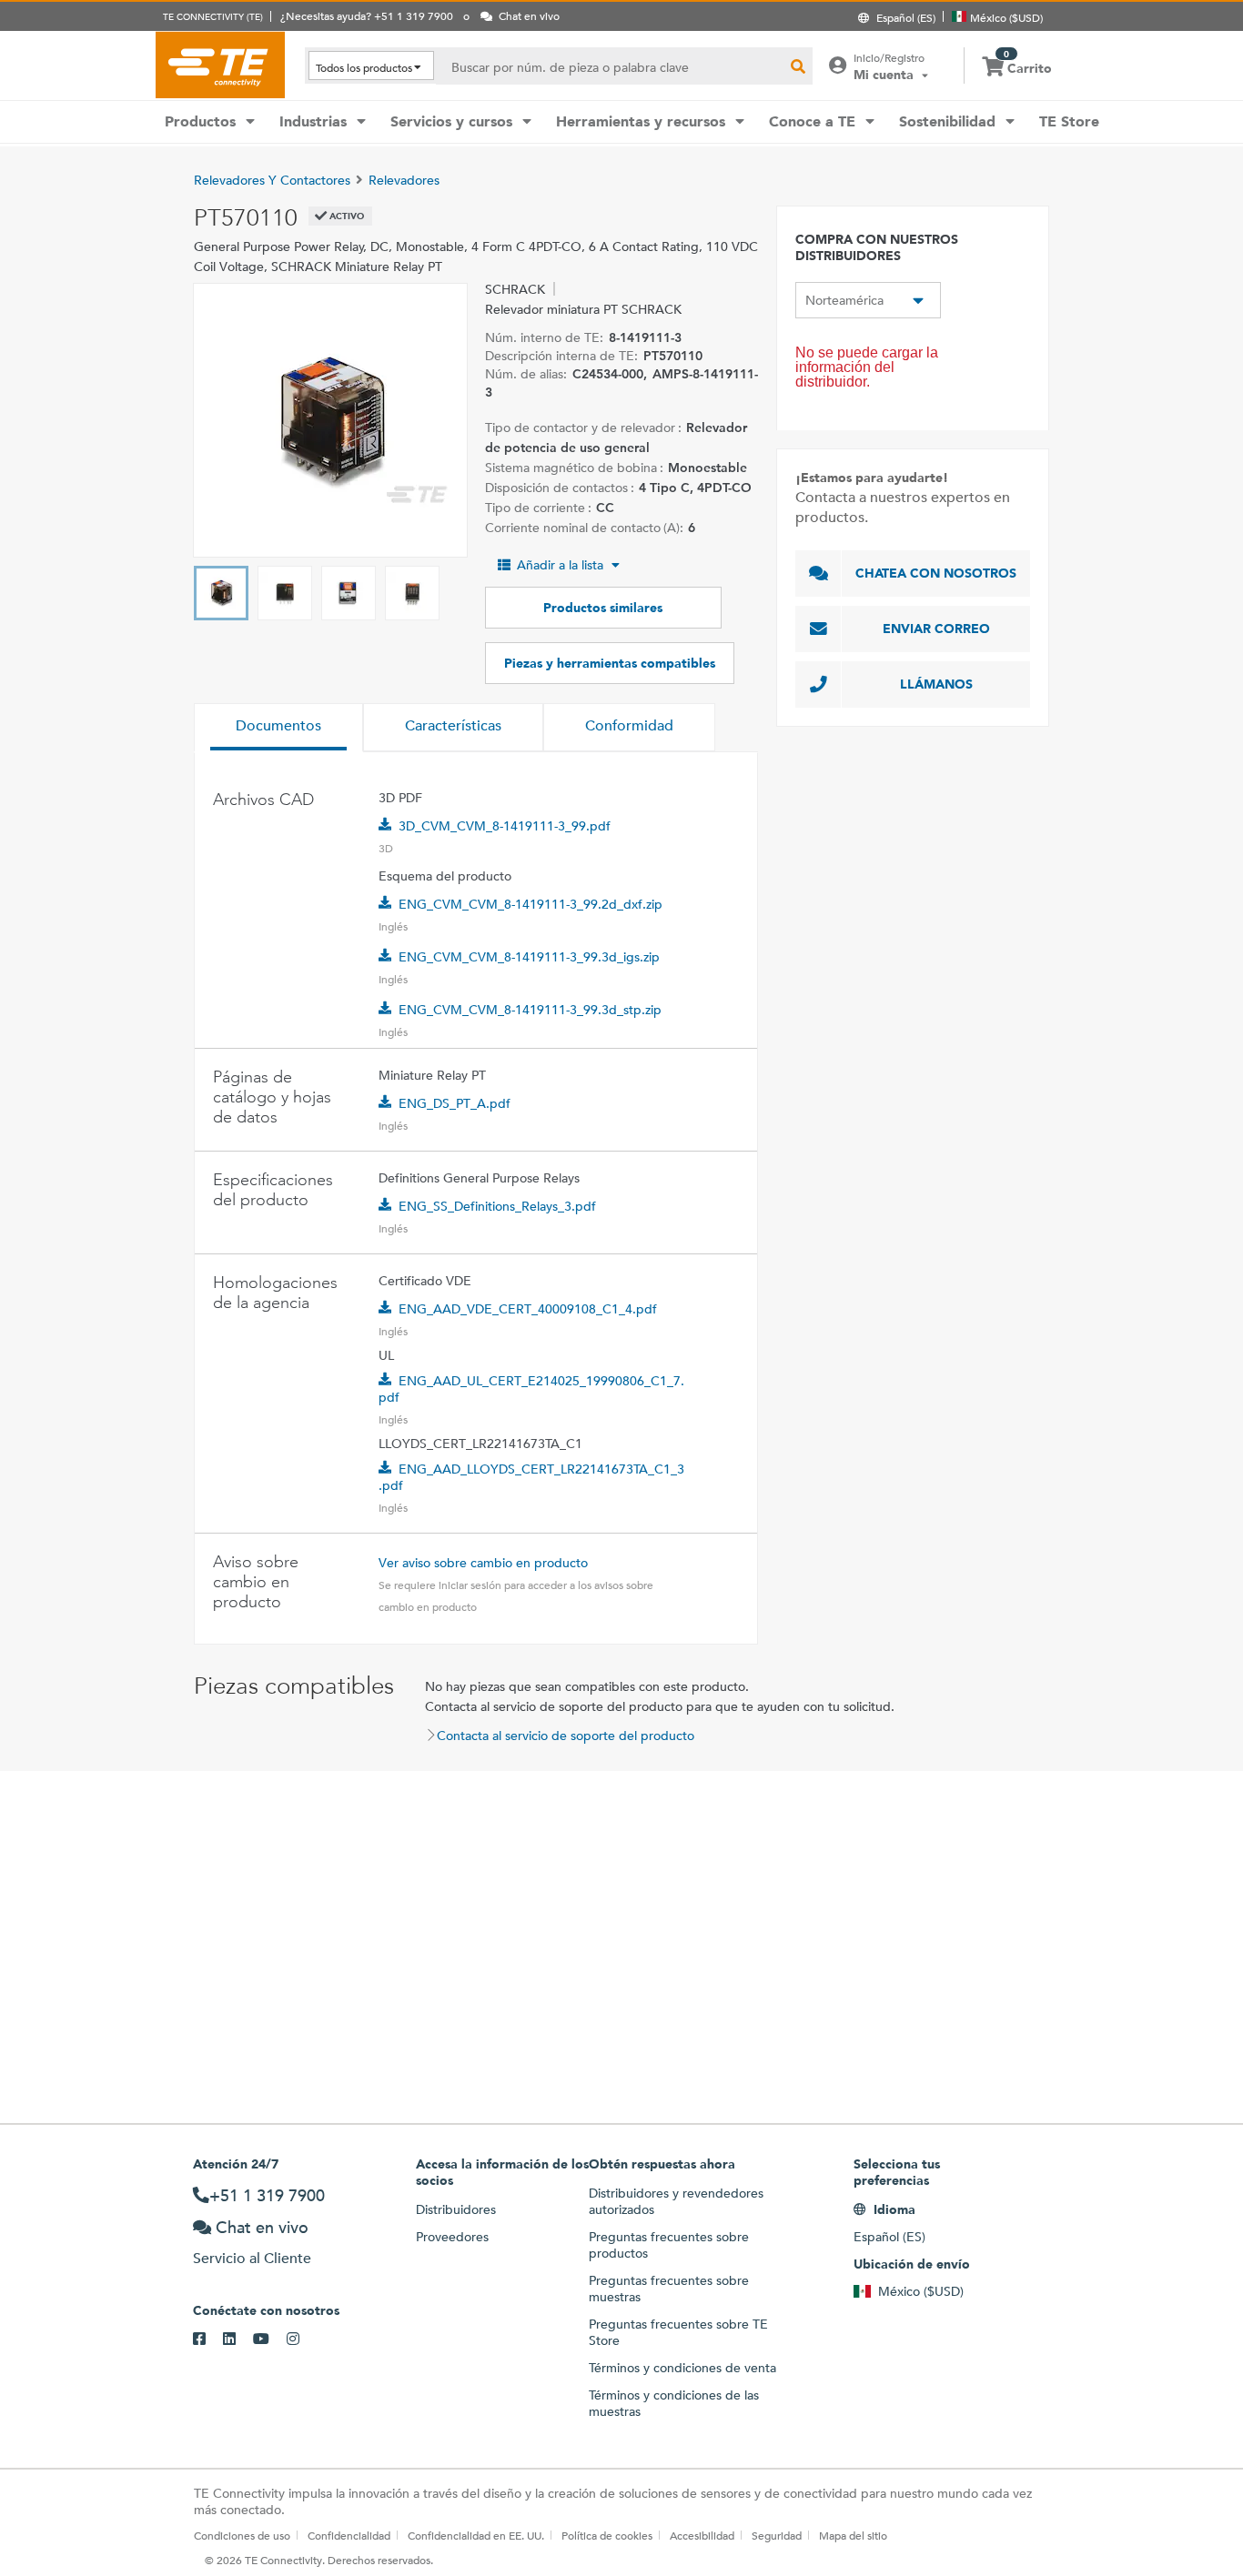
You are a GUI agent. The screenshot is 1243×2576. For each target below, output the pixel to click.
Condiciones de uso (242, 2535)
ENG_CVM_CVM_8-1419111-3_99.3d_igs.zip (529, 957)
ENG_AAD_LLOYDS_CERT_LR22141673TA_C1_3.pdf (531, 1477)
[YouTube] (270, 2340)
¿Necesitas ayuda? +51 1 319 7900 (367, 15)
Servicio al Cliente (252, 2258)
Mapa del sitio (853, 2535)
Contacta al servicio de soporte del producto (566, 1736)
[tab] (278, 728)
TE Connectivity (220, 65)
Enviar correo (936, 629)
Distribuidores (456, 2209)
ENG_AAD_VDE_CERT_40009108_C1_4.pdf (528, 1309)
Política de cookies (607, 2535)
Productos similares (603, 608)
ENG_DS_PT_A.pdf (455, 1103)
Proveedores (452, 2237)
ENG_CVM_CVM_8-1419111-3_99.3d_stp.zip (530, 1010)
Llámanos (936, 684)
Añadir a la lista (560, 565)
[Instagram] (302, 2340)
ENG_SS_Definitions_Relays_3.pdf (497, 1206)
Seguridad (777, 2535)
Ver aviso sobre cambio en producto (483, 1563)
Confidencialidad (349, 2535)
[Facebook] (208, 2340)
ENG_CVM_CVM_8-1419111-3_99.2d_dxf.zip (531, 904)
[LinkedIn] (238, 2340)
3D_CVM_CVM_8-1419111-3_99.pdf (505, 826)
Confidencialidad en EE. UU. (476, 2535)
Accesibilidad (702, 2535)
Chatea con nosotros (936, 573)
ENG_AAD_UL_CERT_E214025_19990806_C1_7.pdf (531, 1389)
